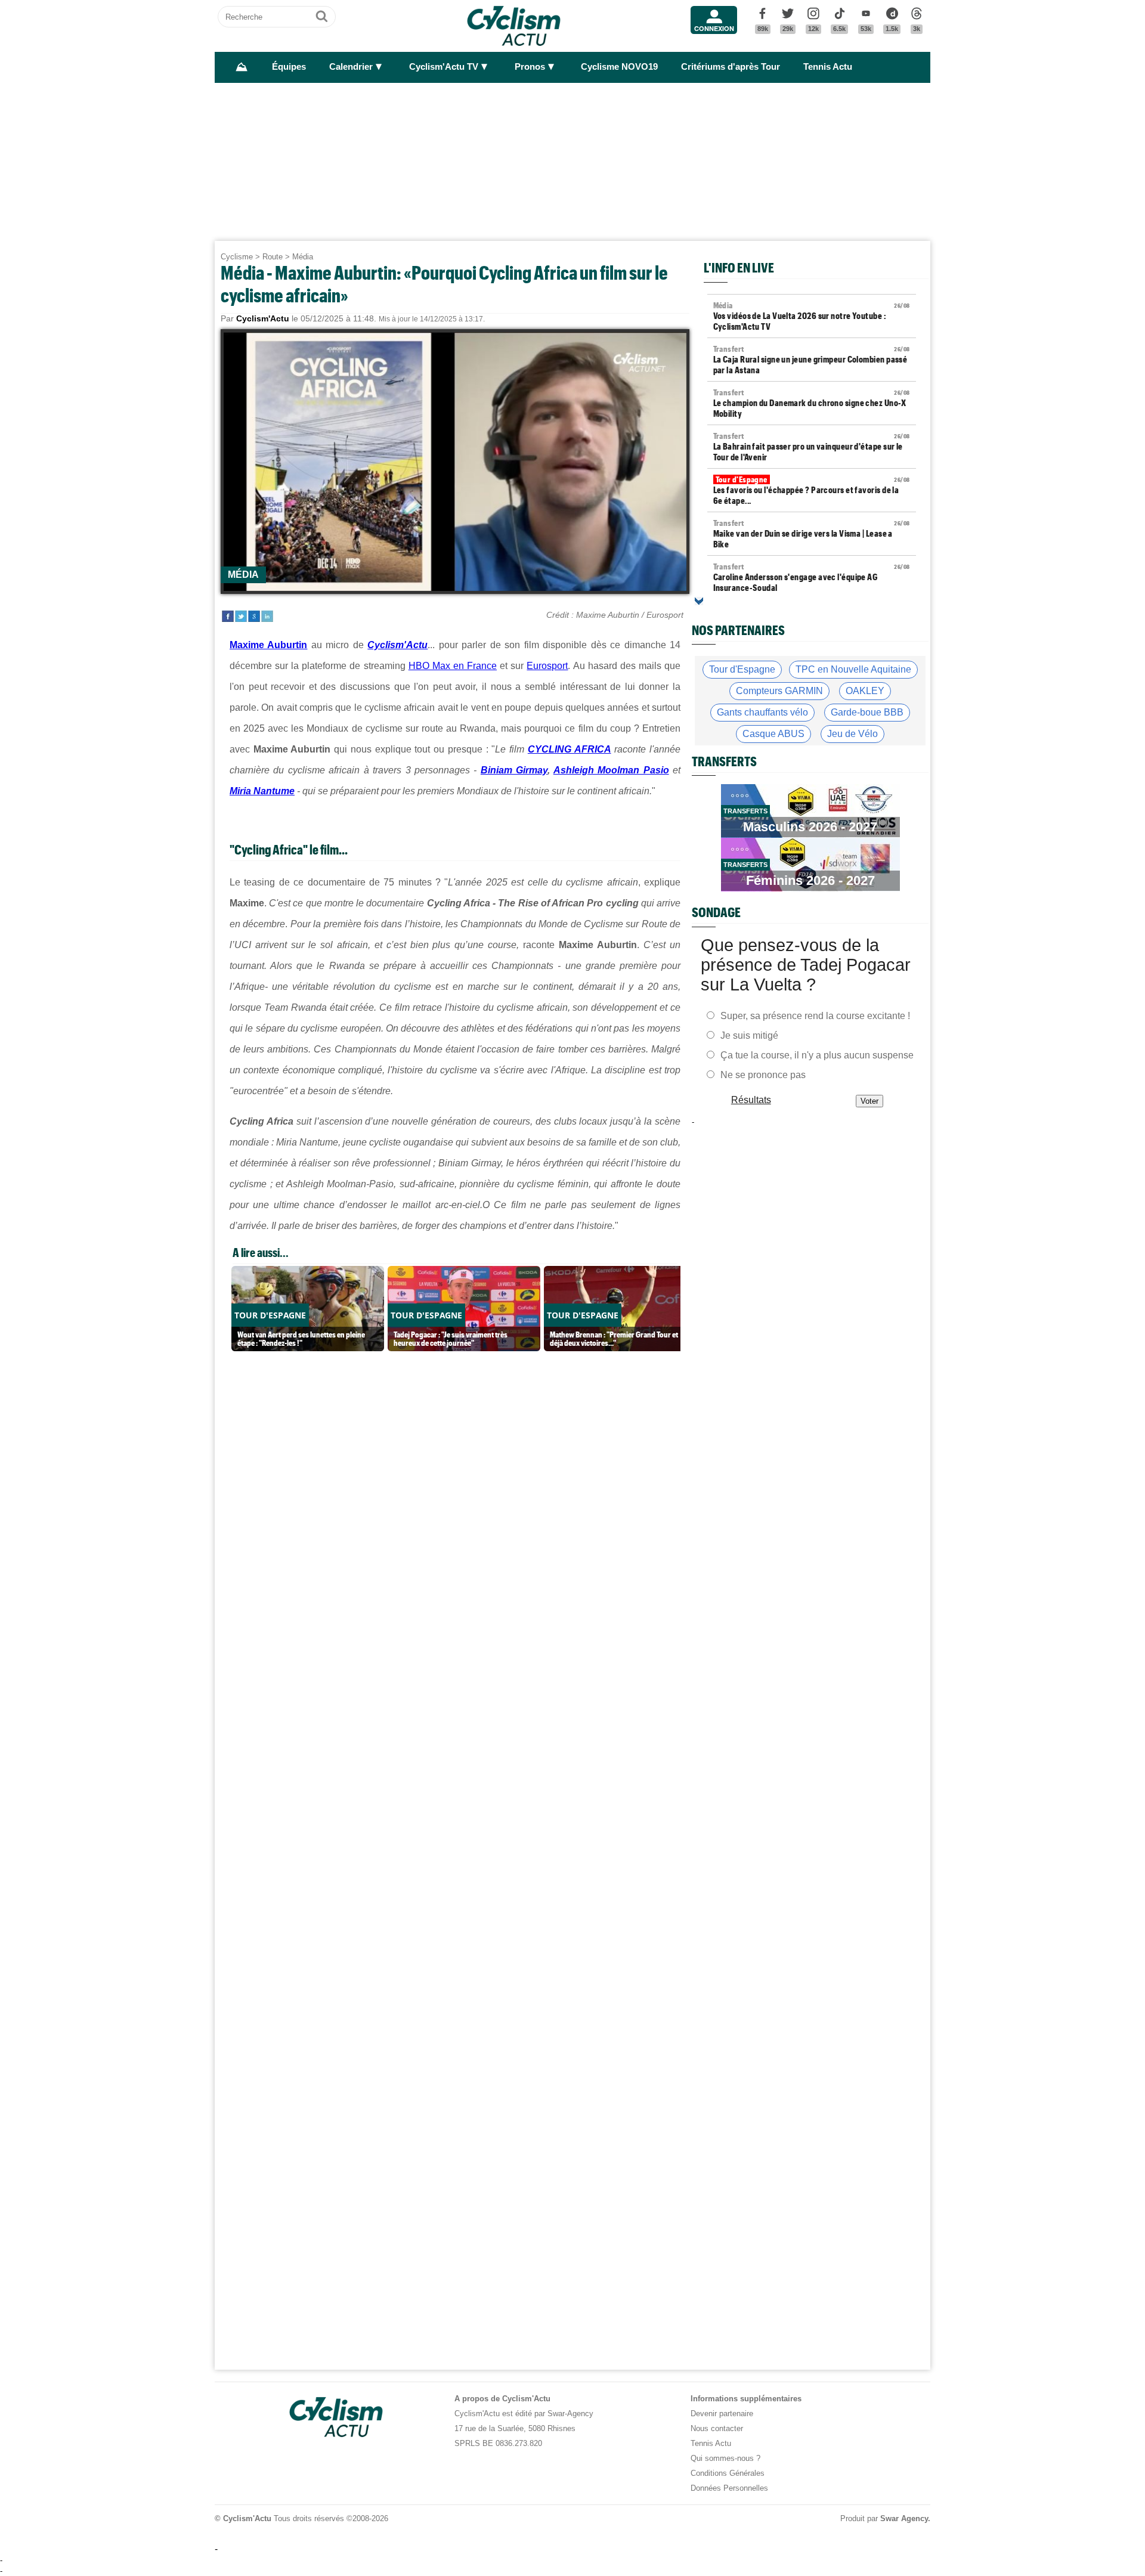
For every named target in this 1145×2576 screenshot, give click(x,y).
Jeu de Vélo (852, 734)
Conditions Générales (728, 2473)
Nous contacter (717, 2428)
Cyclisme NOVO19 (619, 67)
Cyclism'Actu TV (444, 67)
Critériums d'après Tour (731, 67)
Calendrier (351, 67)
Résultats (751, 1100)
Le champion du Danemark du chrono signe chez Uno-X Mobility (812, 403)
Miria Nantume (262, 791)
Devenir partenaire (722, 2414)
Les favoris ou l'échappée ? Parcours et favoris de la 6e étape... (812, 490)
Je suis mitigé (749, 1035)
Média (303, 257)
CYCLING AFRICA (570, 749)
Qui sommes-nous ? (725, 2458)
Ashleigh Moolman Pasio (611, 770)
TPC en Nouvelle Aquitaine (853, 669)
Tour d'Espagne (742, 669)
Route (273, 257)
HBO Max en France (453, 666)
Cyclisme (237, 257)
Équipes (289, 67)
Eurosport (547, 666)
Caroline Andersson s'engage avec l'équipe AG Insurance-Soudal (812, 577)
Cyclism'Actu (397, 645)
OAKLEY (865, 691)
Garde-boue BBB (867, 712)
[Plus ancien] (699, 601)
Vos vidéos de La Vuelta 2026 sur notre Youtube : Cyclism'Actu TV (812, 316)
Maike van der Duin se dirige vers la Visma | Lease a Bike (812, 534)
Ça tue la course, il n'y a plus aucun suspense (817, 1055)
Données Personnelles (729, 2488)
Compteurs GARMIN (779, 691)
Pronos (530, 67)
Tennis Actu (828, 67)
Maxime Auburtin (268, 645)
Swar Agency (904, 2518)
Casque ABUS (773, 734)
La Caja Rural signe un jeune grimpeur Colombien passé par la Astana (812, 360)
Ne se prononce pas (763, 1075)
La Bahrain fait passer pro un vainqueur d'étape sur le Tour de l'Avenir (812, 447)
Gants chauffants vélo (762, 712)
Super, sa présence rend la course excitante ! (815, 1016)
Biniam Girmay (514, 770)
